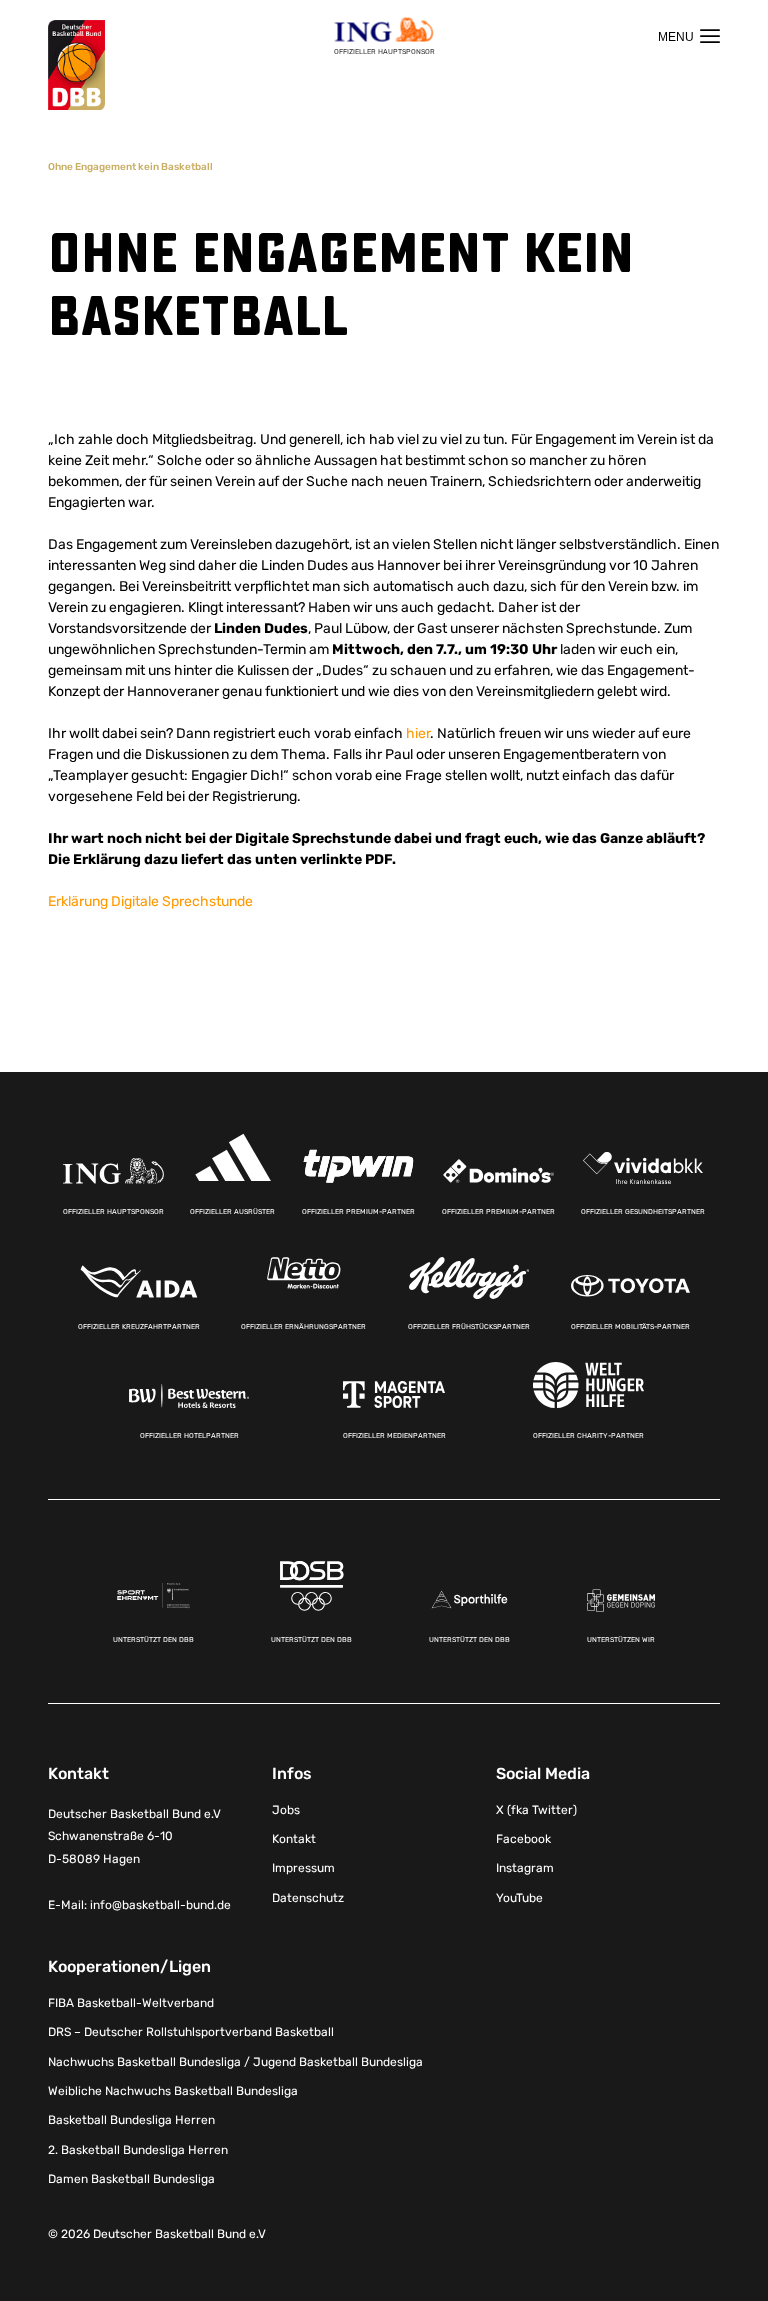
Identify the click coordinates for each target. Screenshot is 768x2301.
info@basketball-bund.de (160, 1905)
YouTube (519, 1898)
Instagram (525, 1868)
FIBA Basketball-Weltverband (131, 2003)
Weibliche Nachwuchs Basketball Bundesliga (173, 2091)
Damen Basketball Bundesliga (131, 2179)
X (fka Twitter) (536, 1810)
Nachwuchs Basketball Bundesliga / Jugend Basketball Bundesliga (235, 2062)
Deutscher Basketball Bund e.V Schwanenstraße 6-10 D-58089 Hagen (134, 1837)
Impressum (303, 1868)
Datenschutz (308, 1898)
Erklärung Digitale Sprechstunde (150, 901)
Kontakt (294, 1839)
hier (418, 733)
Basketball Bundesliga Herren (131, 2120)
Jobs (286, 1810)
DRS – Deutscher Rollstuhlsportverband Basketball (191, 2032)
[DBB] (76, 65)
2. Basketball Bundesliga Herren (138, 2150)
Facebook (523, 1839)
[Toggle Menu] (689, 36)
